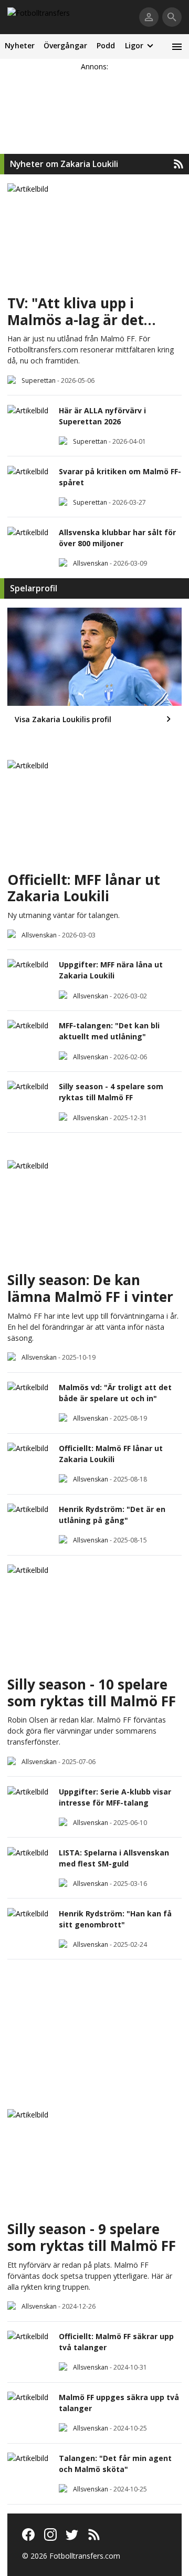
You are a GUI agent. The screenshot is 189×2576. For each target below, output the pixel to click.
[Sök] (172, 17)
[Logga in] (149, 17)
